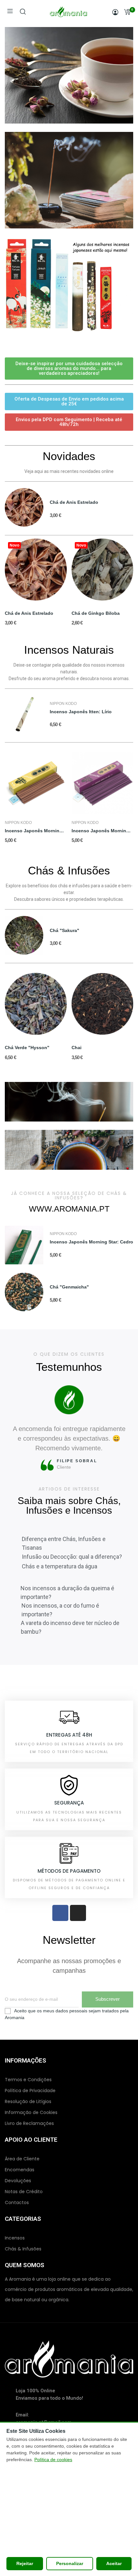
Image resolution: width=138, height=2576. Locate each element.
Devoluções (18, 2181)
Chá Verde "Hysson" (27, 1048)
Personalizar (70, 2563)
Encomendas (20, 2170)
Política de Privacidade (30, 2091)
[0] (127, 12)
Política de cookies (53, 2460)
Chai (77, 1048)
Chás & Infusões (23, 2249)
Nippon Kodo (63, 704)
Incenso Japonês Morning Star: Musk (103, 831)
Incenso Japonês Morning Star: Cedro (91, 1242)
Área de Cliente (22, 2159)
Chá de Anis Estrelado (74, 502)
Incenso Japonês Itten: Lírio (81, 712)
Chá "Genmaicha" (69, 1287)
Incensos (15, 2238)
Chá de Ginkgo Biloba (96, 613)
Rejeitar (25, 2563)
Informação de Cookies (31, 2112)
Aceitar (114, 2563)
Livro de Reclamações (29, 2123)
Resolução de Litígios (28, 2101)
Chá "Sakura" (65, 930)
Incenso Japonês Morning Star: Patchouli (36, 831)
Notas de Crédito (24, 2192)
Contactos (17, 2202)
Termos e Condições (28, 2080)
